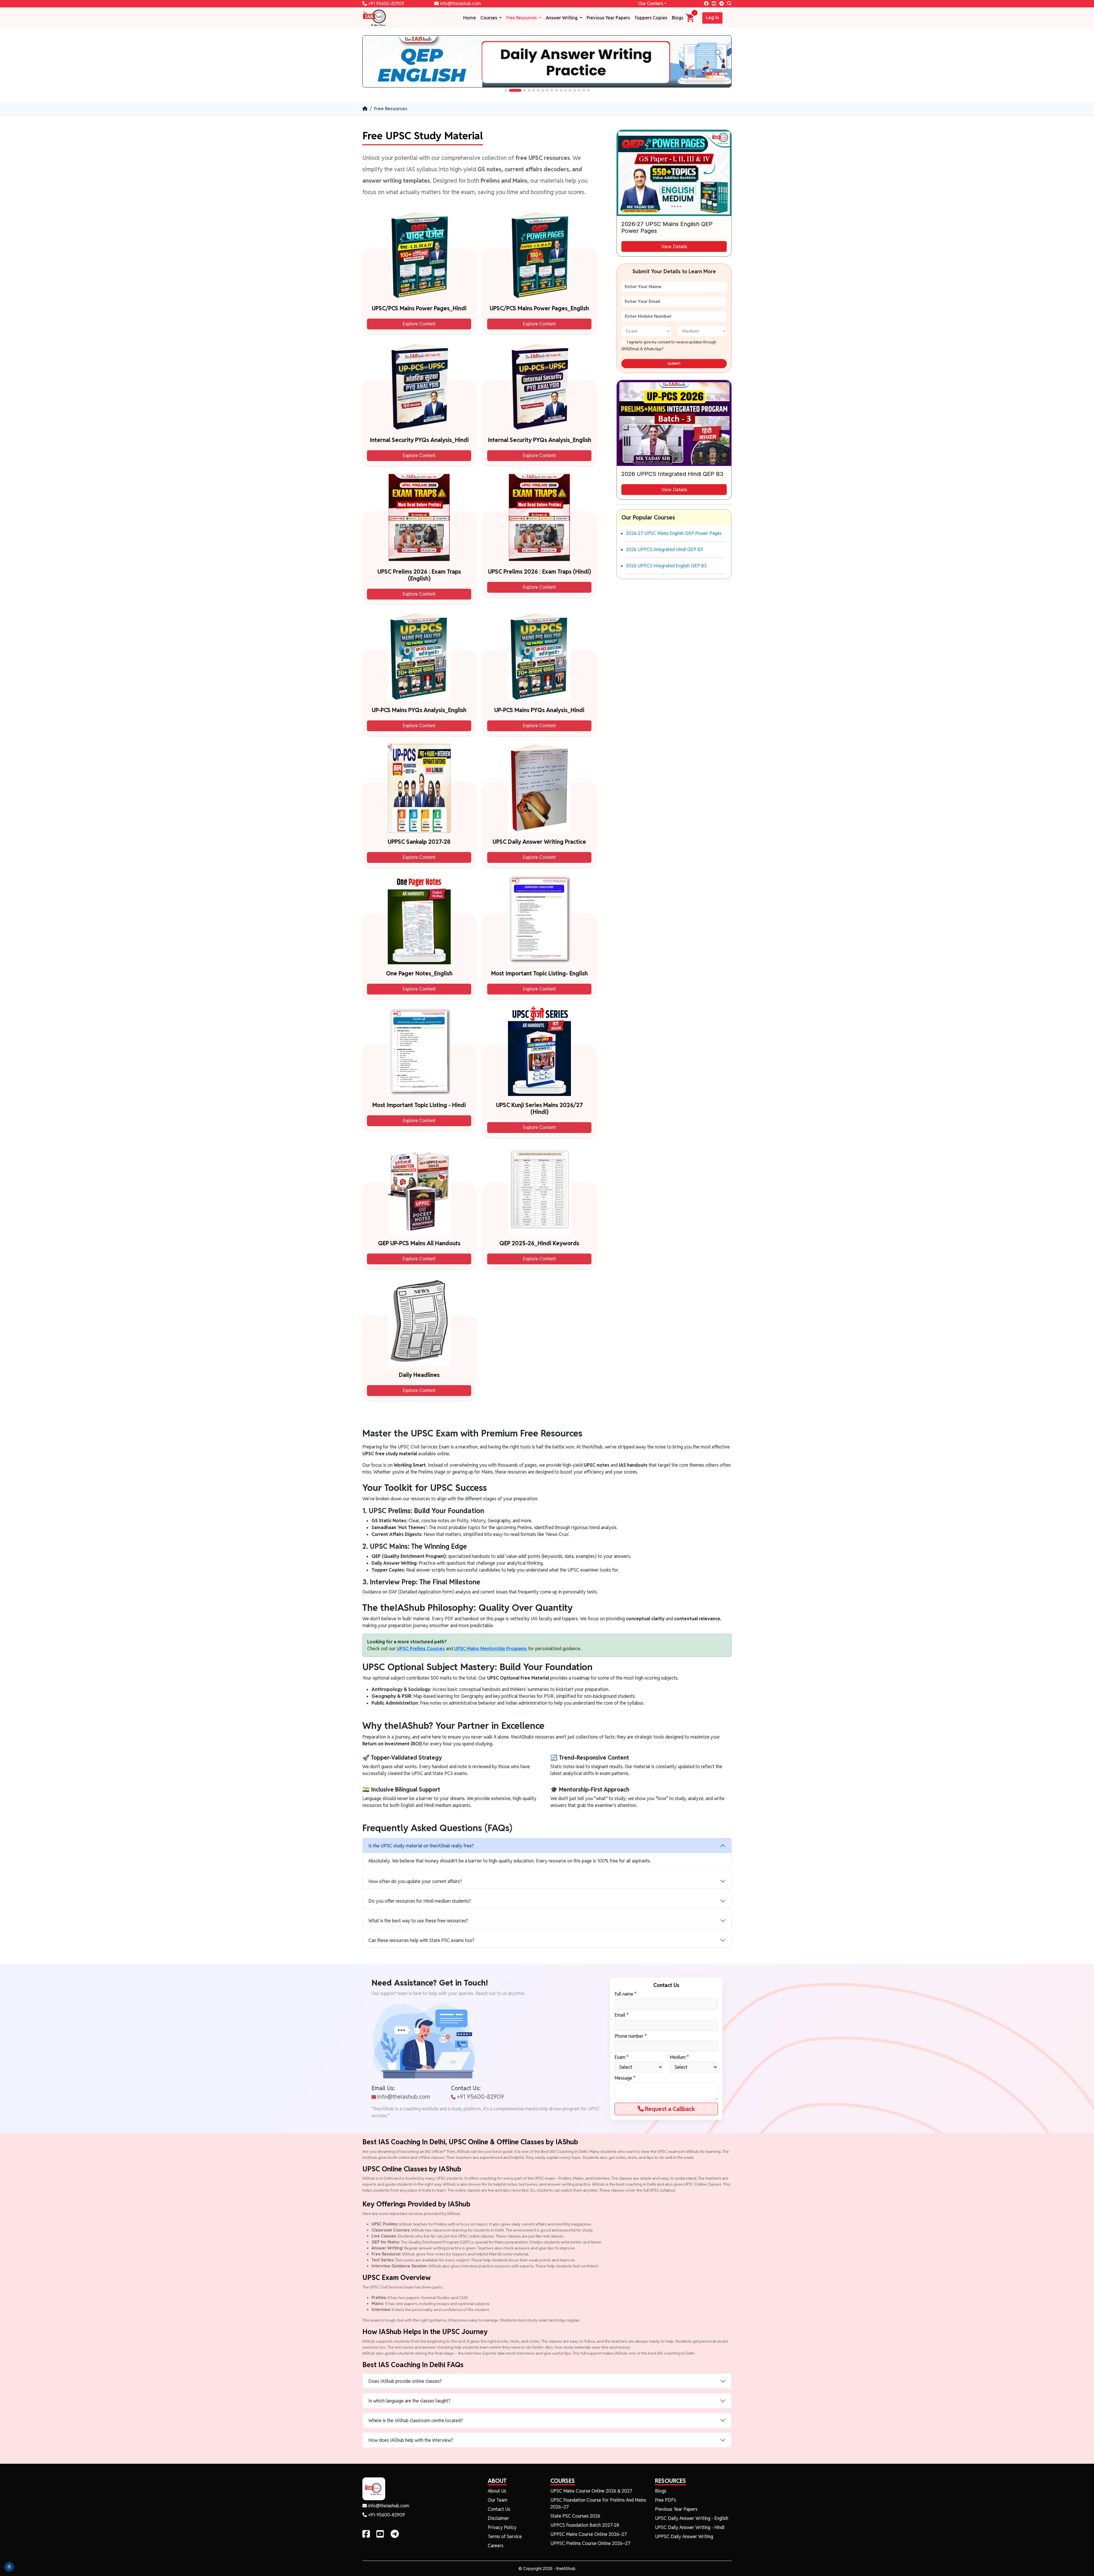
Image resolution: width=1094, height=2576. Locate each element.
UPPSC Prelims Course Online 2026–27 (590, 2543)
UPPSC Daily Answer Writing (684, 2537)
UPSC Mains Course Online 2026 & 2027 (591, 2491)
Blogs (677, 18)
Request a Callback (669, 2109)
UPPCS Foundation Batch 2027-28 (585, 2525)
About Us (497, 2491)
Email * (622, 2015)
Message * (625, 2078)
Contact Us (499, 2509)
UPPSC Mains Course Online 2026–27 (589, 2534)
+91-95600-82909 (386, 2515)
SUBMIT (674, 364)
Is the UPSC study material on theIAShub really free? (421, 1846)
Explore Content (419, 324)
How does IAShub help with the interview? (411, 2440)
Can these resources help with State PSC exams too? (421, 1940)
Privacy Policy (502, 2527)
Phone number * (631, 2036)
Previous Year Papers (608, 18)
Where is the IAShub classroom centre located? (416, 2421)
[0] (690, 18)
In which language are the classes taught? (409, 2401)
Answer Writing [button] (562, 18)
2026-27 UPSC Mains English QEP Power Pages (674, 533)
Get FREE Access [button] (1002, 2568)
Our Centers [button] (651, 4)
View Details (674, 246)
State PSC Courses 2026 (575, 2516)
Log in (712, 18)
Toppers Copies (651, 18)
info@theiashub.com (460, 4)
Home (470, 18)
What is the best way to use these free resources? (418, 1921)
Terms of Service (505, 2537)
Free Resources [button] (522, 18)
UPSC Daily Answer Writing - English (692, 2518)
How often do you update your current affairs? (415, 1881)
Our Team (498, 2500)
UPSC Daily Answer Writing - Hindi (690, 2527)
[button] (506, 90)
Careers (496, 2546)
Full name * (625, 1994)
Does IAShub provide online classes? (405, 2381)
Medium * (679, 2057)
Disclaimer (498, 2518)
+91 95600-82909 (386, 4)
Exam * (622, 2057)
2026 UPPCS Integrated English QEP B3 (666, 566)
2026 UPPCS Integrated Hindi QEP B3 (664, 550)
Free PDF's (666, 2500)
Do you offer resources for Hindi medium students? (420, 1901)
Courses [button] (489, 18)
